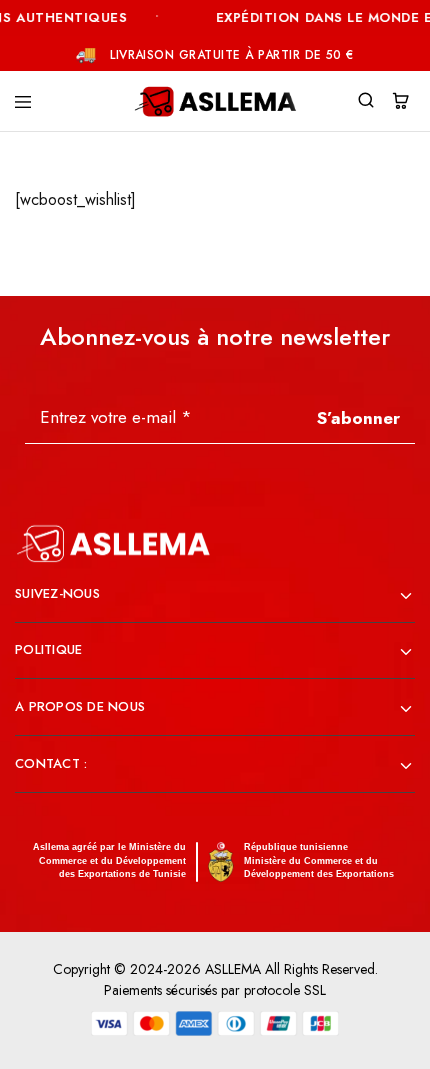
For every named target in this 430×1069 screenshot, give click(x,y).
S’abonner (358, 418)
